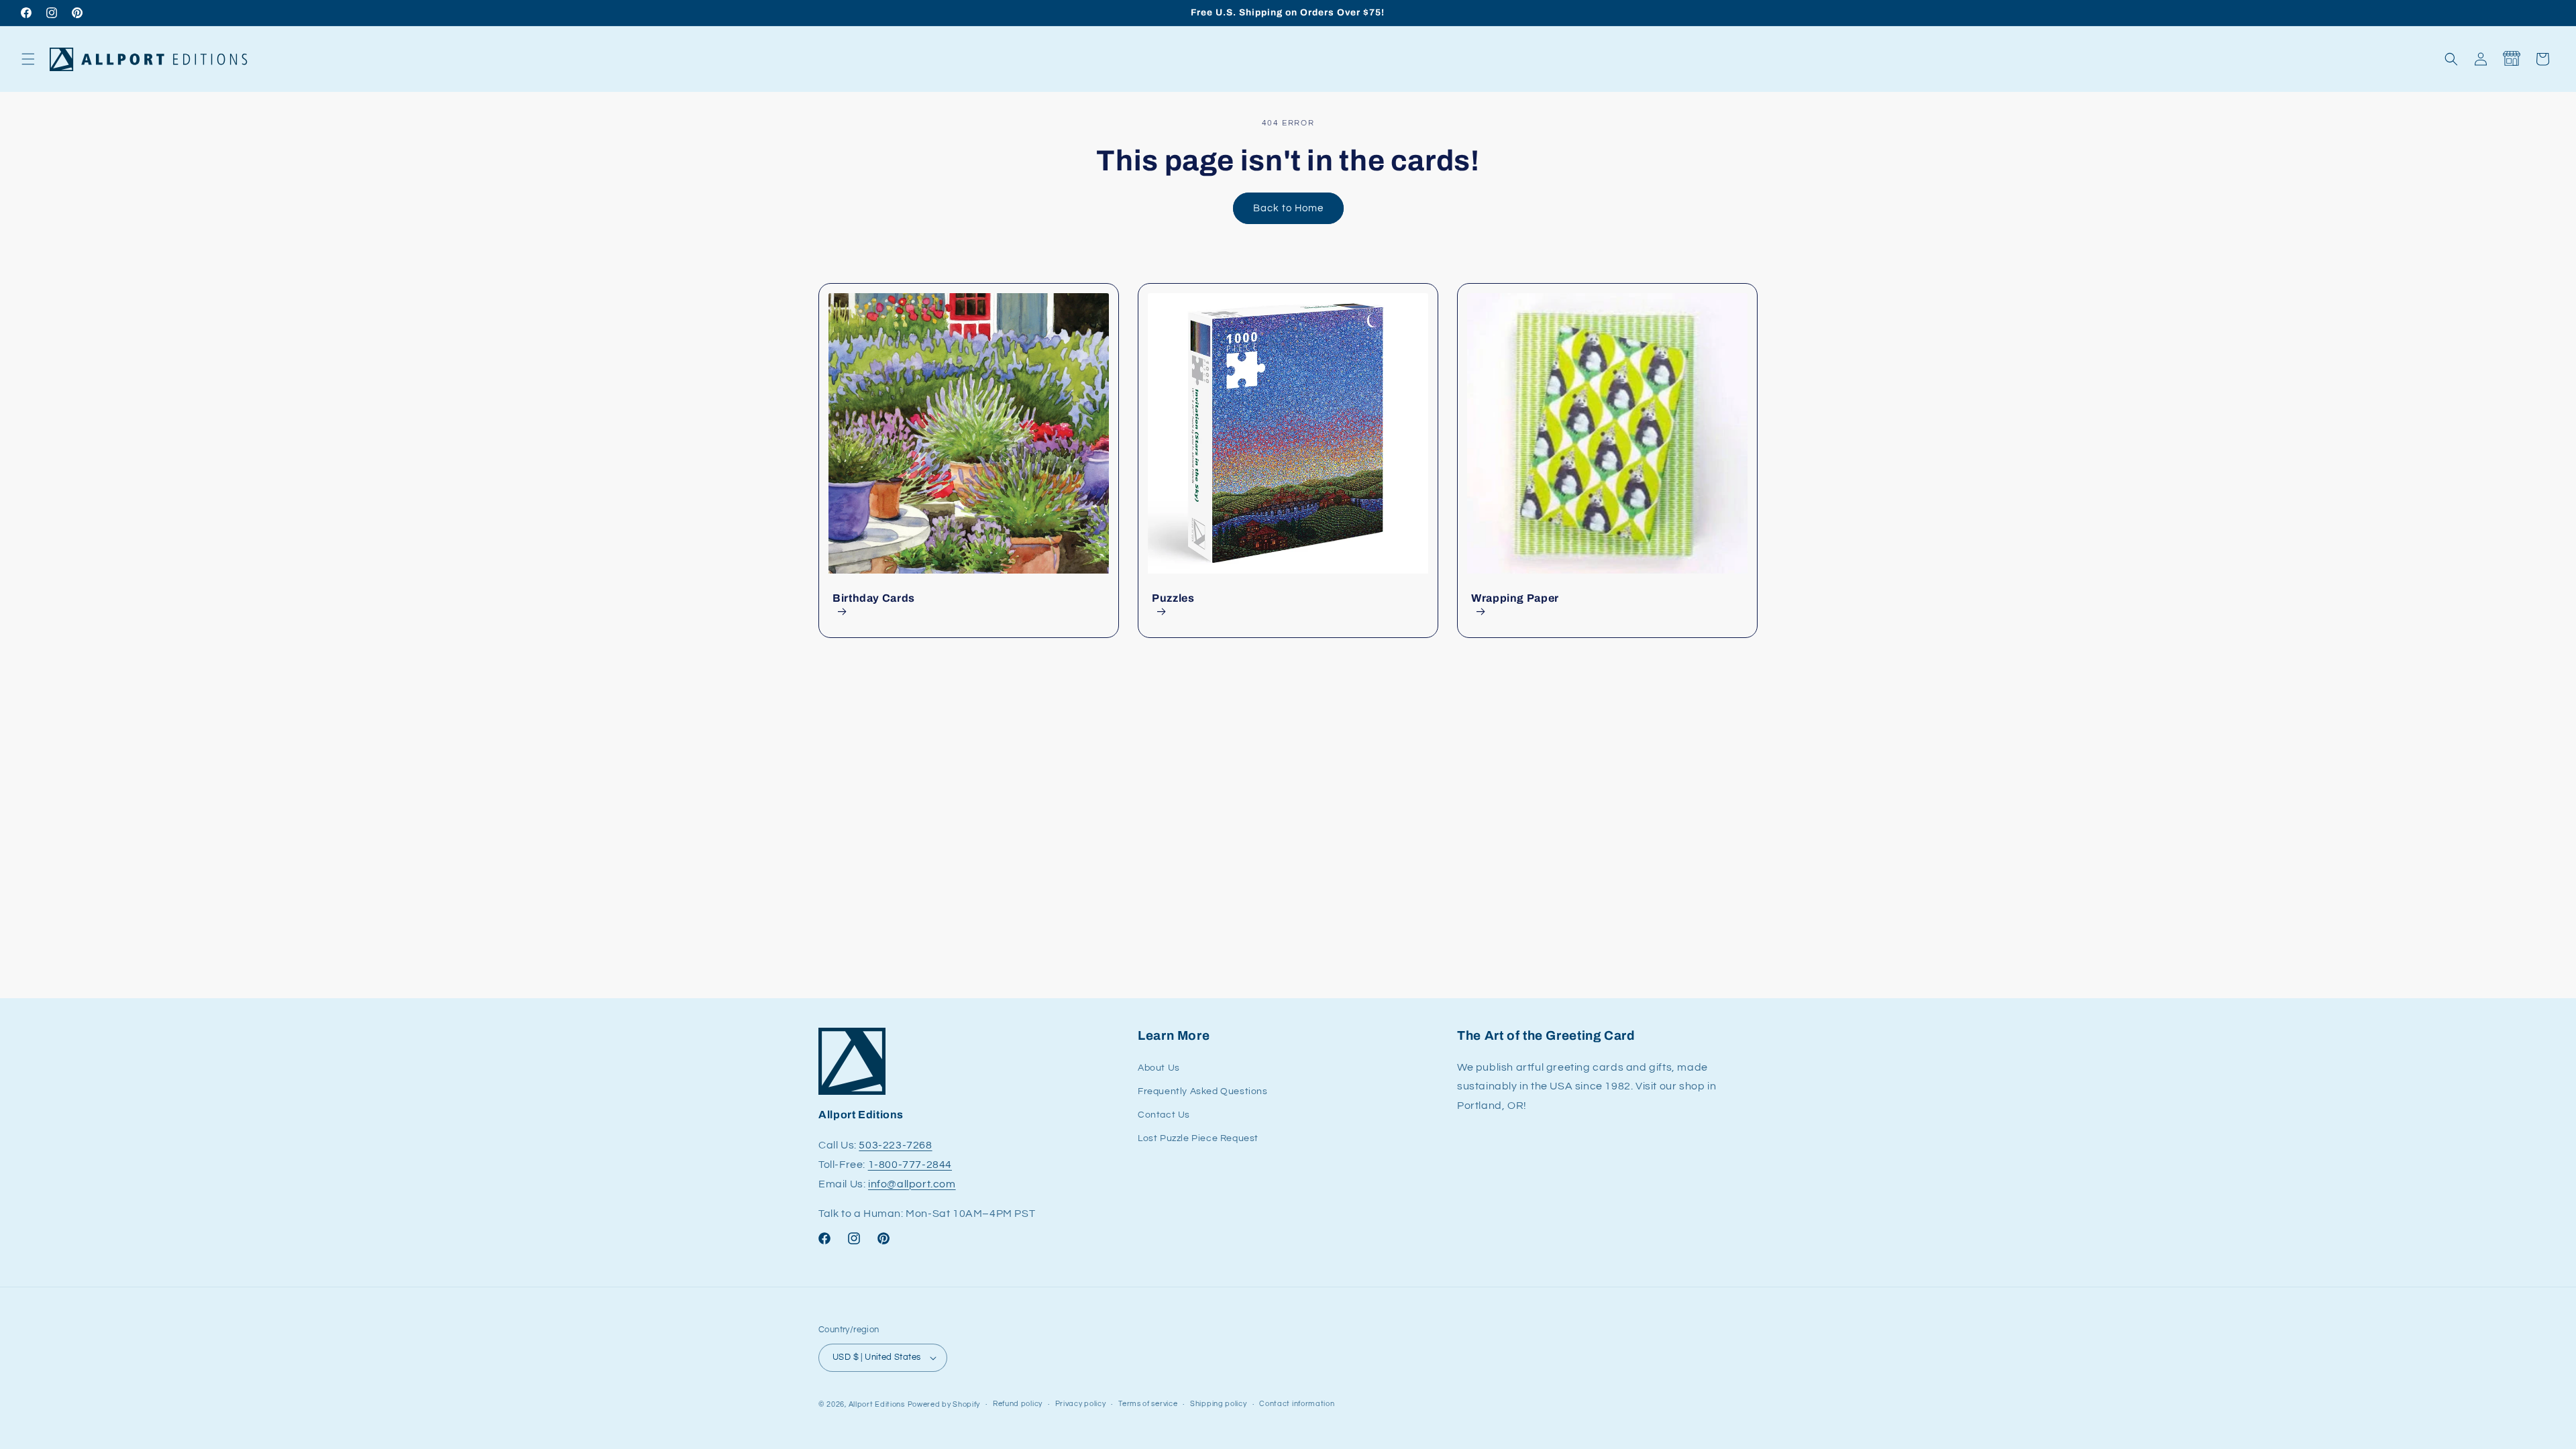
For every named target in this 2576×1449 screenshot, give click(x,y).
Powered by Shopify (944, 1404)
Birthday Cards (874, 598)
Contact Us (1164, 1115)
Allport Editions (877, 1404)
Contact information (1297, 1404)
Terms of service (1148, 1404)
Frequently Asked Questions (1203, 1091)
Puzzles (1173, 598)
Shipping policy (1219, 1404)
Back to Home (1288, 208)
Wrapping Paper (1515, 598)
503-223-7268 (895, 1145)
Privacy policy (1081, 1404)
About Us (1159, 1068)
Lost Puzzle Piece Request (1198, 1138)
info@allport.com (912, 1184)
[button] (28, 59)
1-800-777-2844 (910, 1165)
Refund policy (1018, 1404)
